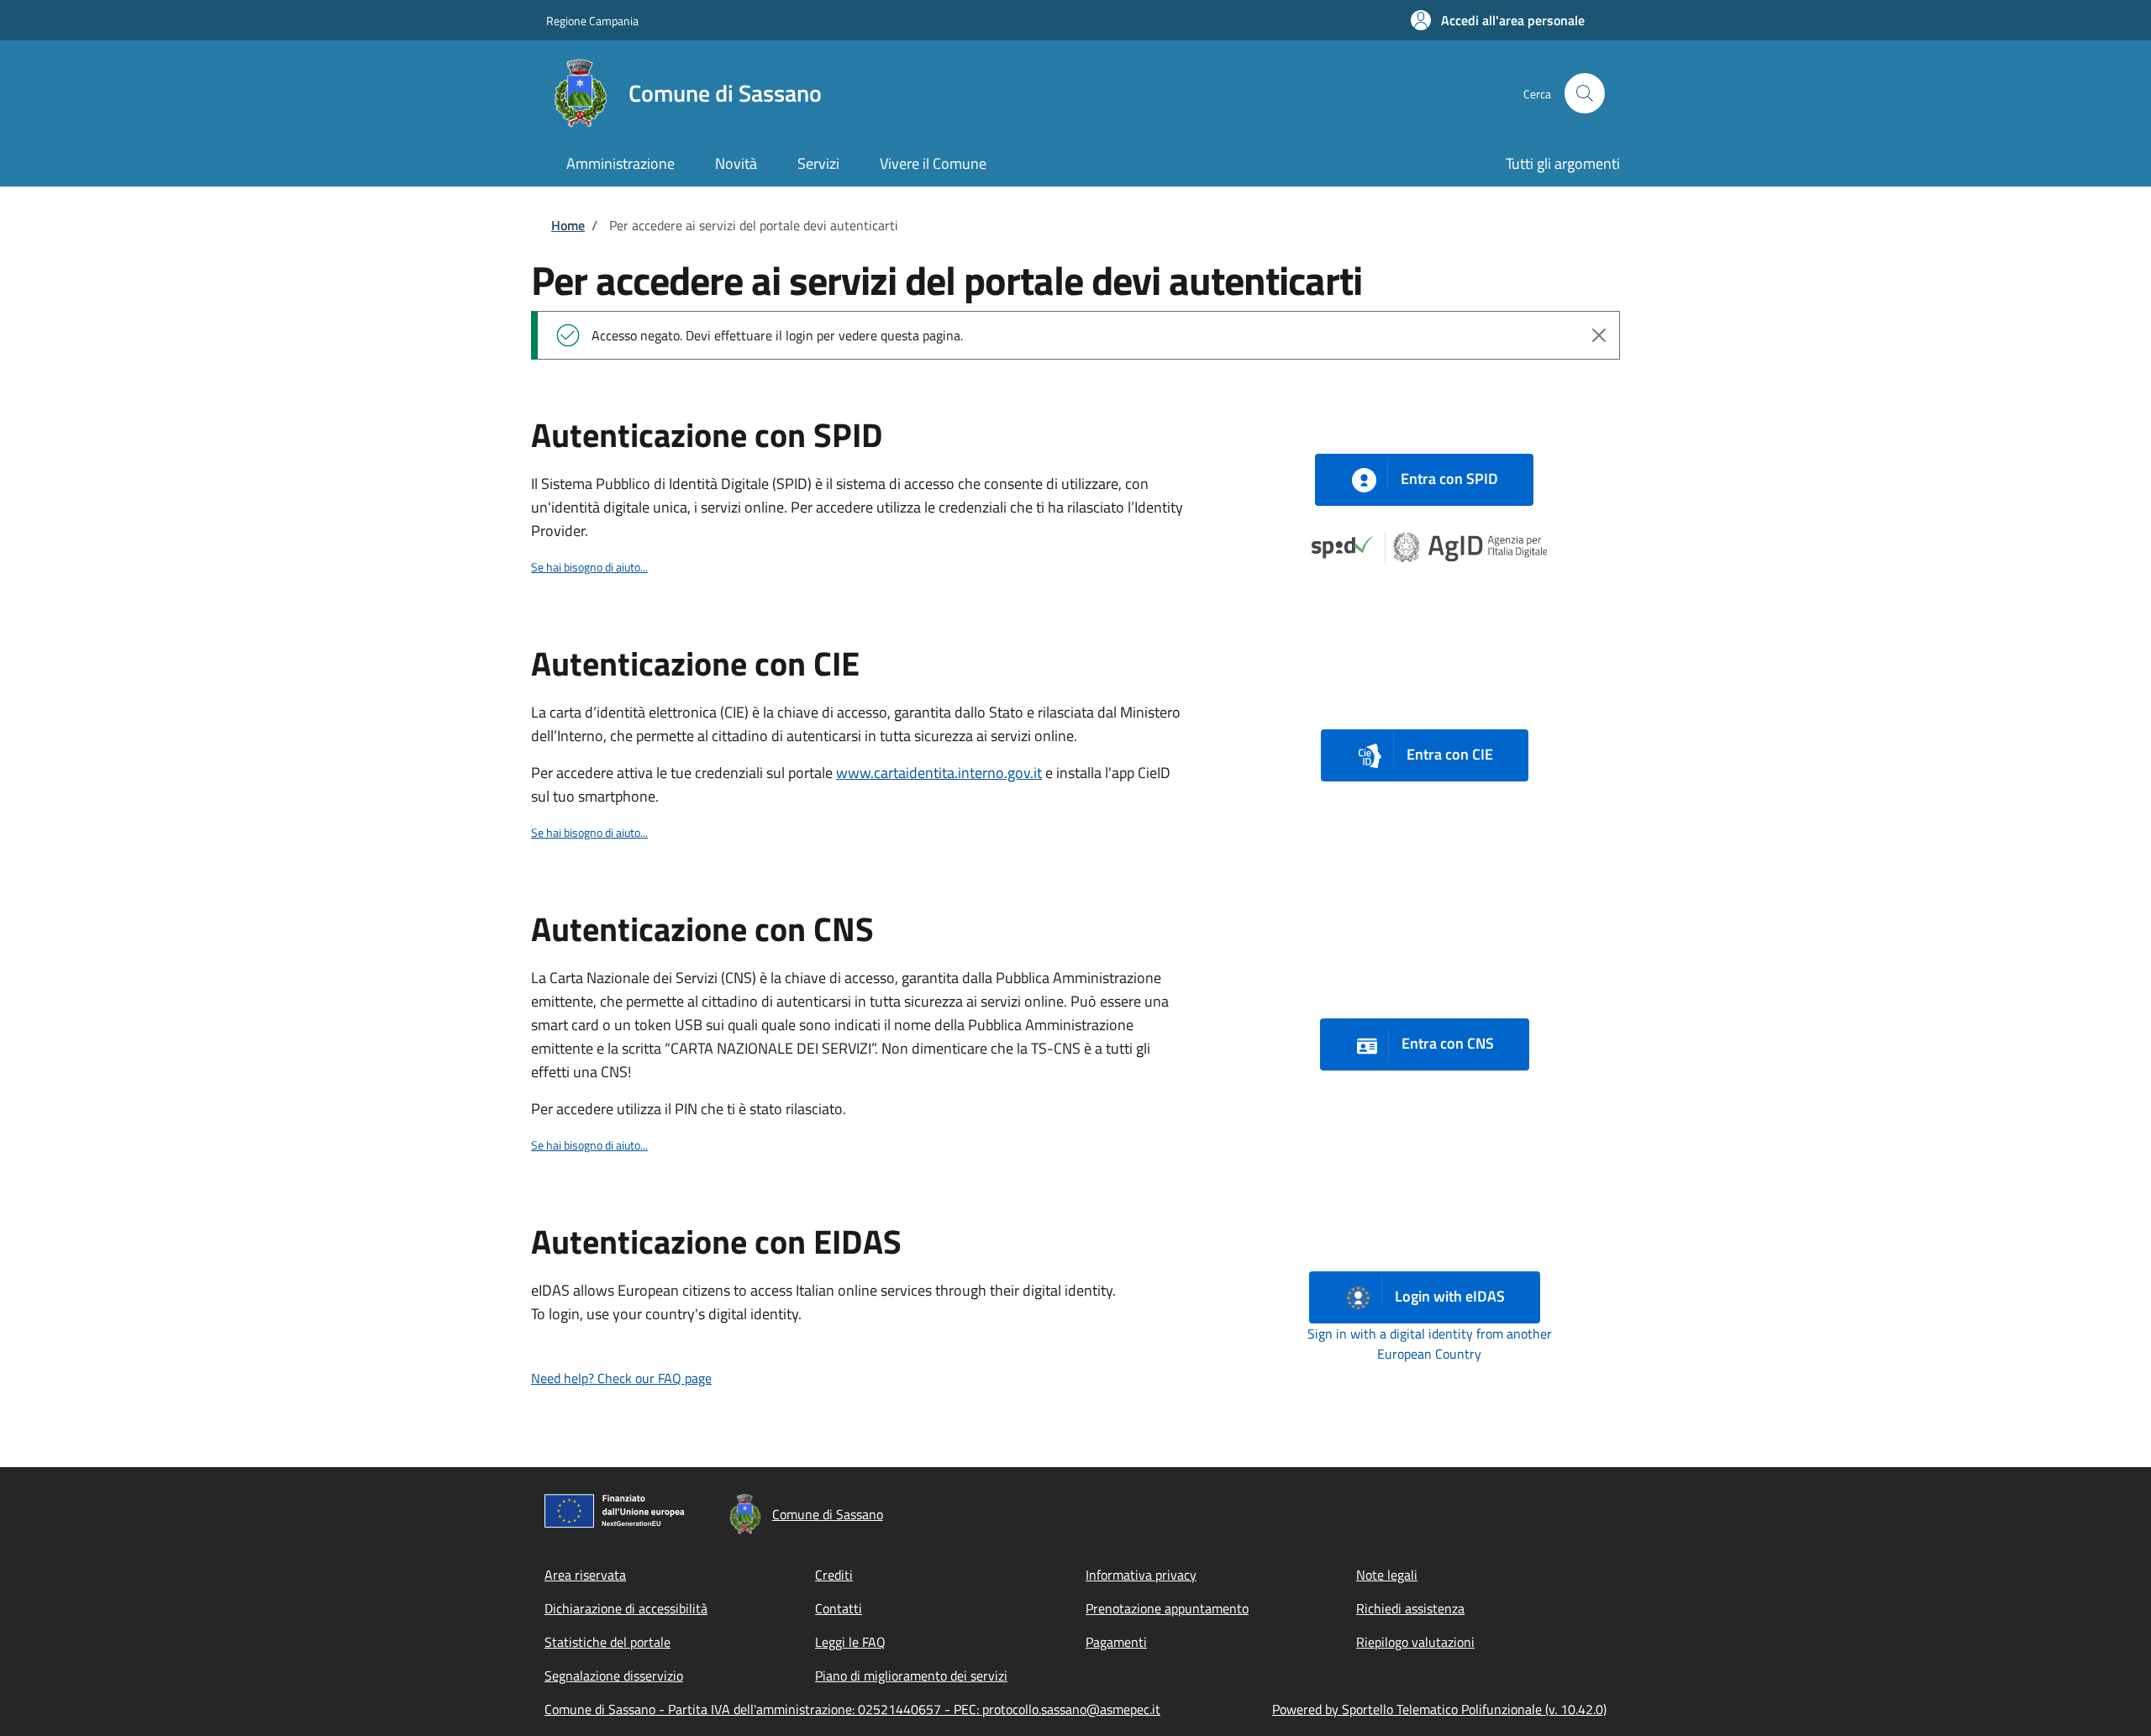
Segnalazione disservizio (614, 1676)
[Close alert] (1599, 335)
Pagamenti (1116, 1642)
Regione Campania (592, 21)
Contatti (839, 1608)
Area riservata (585, 1575)
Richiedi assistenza (1410, 1608)
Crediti (834, 1575)
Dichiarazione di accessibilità (626, 1608)
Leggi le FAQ (850, 1642)
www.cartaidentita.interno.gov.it (939, 773)
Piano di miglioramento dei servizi (911, 1676)
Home (568, 225)
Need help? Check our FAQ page (621, 1378)
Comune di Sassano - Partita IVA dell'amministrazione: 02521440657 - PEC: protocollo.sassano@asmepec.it (852, 1709)
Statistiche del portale (607, 1642)
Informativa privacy (1141, 1575)
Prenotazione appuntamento (1167, 1608)
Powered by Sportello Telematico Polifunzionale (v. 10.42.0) (1439, 1709)
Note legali (1387, 1575)
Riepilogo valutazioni (1415, 1642)
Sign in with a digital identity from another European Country (1430, 1344)
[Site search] (1585, 93)
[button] (1498, 20)
